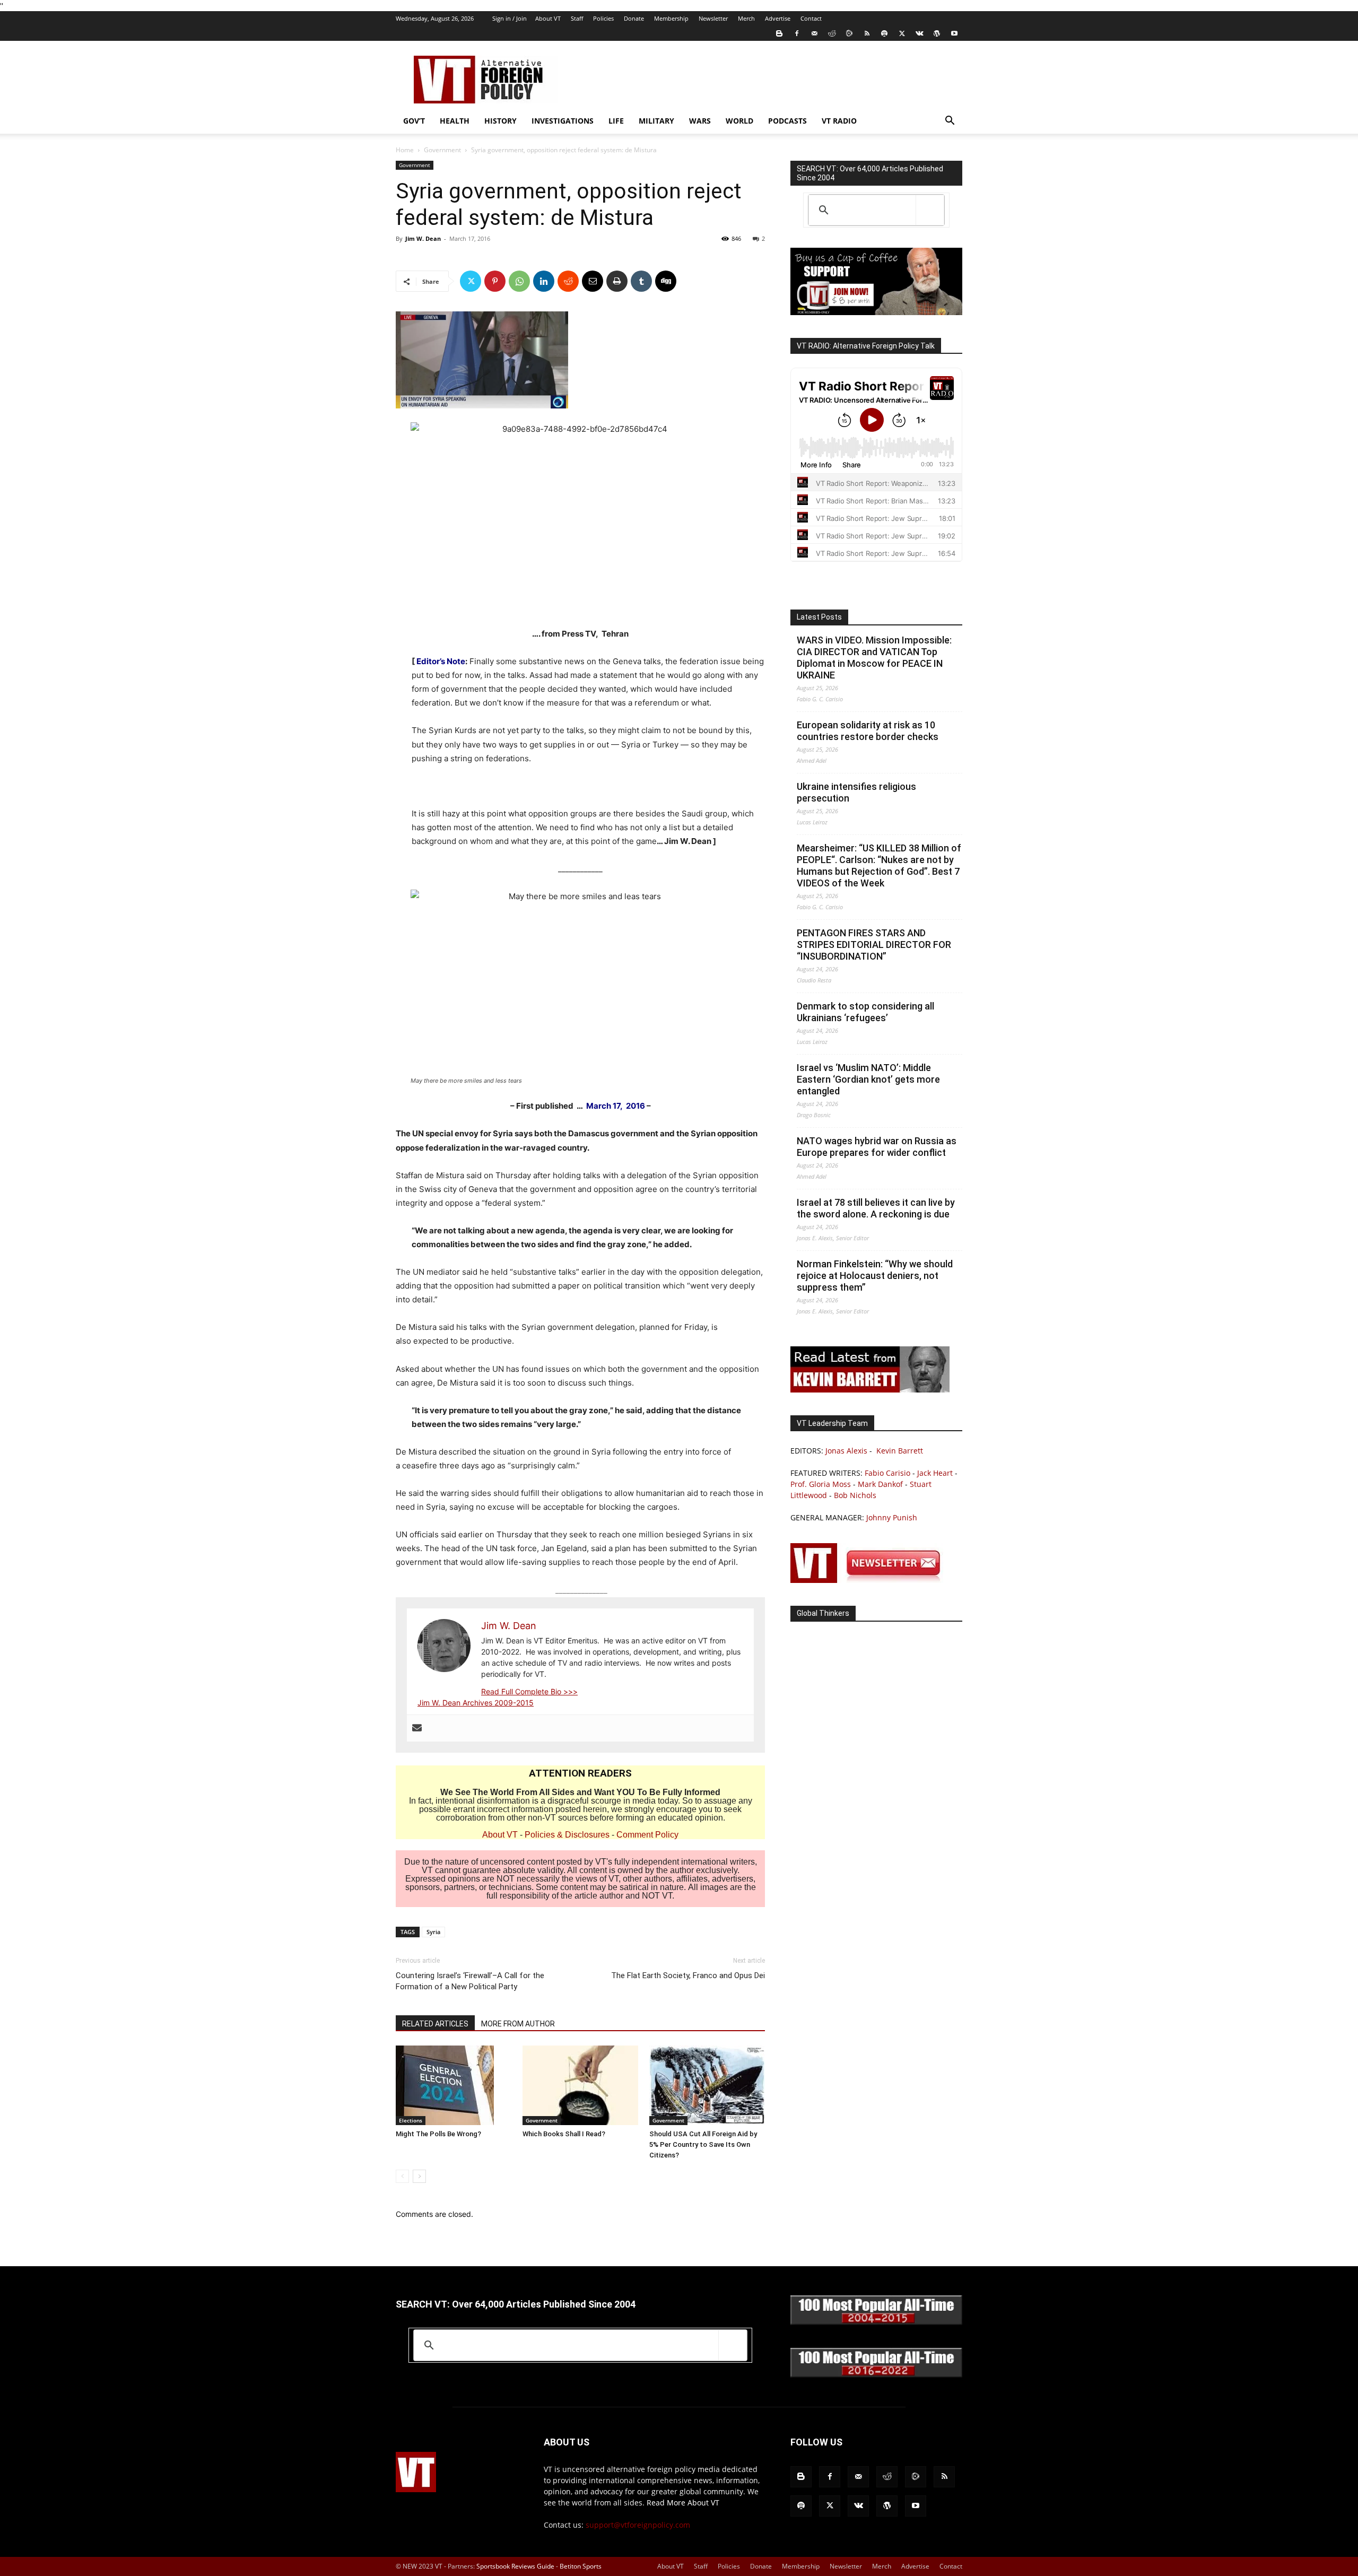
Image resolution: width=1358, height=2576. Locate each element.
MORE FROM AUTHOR (518, 2024)
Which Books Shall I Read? (564, 2134)
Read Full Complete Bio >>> (529, 1691)
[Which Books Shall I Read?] (580, 2085)
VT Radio (839, 121)
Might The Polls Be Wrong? (438, 2134)
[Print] (617, 281)
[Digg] (666, 281)
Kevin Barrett (900, 1451)
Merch (746, 18)
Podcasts (787, 121)
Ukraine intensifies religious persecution (856, 792)
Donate (634, 18)
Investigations (563, 121)
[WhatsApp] (519, 281)
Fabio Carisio (887, 1473)
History (500, 121)
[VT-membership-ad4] (876, 312)
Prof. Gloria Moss (821, 1484)
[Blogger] (779, 33)
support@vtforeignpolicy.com (638, 2525)
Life (616, 121)
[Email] (593, 281)
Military (656, 121)
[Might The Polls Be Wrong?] (454, 2085)
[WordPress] (937, 33)
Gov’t (414, 121)
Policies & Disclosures (567, 1835)
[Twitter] (902, 33)
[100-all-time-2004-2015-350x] (876, 2322)
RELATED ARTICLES (435, 2024)
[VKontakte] (919, 33)
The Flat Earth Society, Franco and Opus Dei (688, 1975)
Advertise (778, 18)
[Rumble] (849, 33)
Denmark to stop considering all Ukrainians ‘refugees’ (865, 1012)
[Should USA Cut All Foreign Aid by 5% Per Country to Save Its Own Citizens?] (707, 2085)
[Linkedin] (544, 281)
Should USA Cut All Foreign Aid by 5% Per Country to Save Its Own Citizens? (703, 2144)
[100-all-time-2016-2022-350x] (876, 2375)
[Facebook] (797, 33)
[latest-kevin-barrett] (870, 1390)
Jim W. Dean (423, 238)
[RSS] (867, 33)
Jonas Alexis (846, 1451)
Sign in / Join (510, 18)
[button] (950, 122)
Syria (433, 1932)
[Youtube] (954, 33)
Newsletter (713, 18)
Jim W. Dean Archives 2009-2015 (476, 1703)
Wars (700, 121)
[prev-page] (402, 2176)
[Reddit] (832, 33)
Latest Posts (819, 617)
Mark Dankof (880, 1484)
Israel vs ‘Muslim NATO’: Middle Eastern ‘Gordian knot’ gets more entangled (868, 1079)
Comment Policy (647, 1835)
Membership (671, 18)
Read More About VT (683, 2503)
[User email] (417, 1728)
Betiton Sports (581, 2566)
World (739, 121)
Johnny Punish (892, 1517)
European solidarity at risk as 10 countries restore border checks (868, 731)
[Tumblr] (641, 281)
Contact (811, 18)
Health (455, 121)
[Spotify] (884, 33)
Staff (577, 18)
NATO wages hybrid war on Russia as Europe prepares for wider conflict (877, 1147)
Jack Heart (935, 1473)
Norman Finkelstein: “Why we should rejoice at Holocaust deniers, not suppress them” (875, 1276)
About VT (548, 18)
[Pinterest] (495, 281)
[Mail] (814, 33)
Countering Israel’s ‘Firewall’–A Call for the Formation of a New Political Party (470, 1981)
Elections (411, 2120)
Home (405, 150)
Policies (603, 18)
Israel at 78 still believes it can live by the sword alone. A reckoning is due (876, 1208)
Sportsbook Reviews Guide (515, 2566)
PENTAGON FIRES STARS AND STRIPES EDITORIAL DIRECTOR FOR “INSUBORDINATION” (874, 945)
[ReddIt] (568, 281)
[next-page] (419, 2176)
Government (442, 150)
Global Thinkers (823, 1613)
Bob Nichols (855, 1495)
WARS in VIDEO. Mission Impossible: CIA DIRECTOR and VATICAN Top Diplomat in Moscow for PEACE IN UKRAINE (874, 658)
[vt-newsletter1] (870, 1580)
